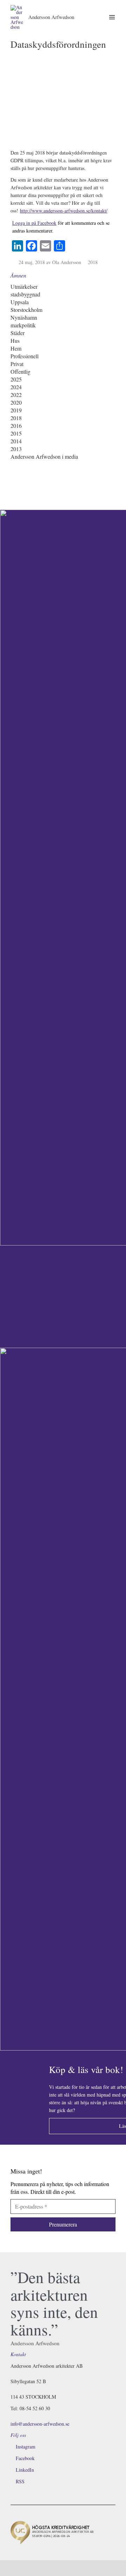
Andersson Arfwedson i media (44, 456)
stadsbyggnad (25, 294)
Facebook (25, 2458)
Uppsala (20, 302)
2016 (16, 426)
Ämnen (18, 275)
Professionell (24, 356)
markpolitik (23, 325)
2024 (16, 387)
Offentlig (20, 371)
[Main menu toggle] (112, 17)
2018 (93, 262)
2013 (16, 449)
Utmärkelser (24, 286)
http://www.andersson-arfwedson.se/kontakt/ (64, 211)
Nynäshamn (24, 317)
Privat (17, 364)
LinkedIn (25, 2470)
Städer (17, 333)
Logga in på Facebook (34, 223)
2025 (16, 379)
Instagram (26, 2447)
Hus (15, 341)
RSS (20, 2481)
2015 (16, 433)
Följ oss (18, 2435)
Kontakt (18, 2354)
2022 (16, 395)
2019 (16, 410)
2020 (16, 402)
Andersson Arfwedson (51, 17)
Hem (16, 348)
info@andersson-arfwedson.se (40, 2424)
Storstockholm (26, 310)
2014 (16, 441)
